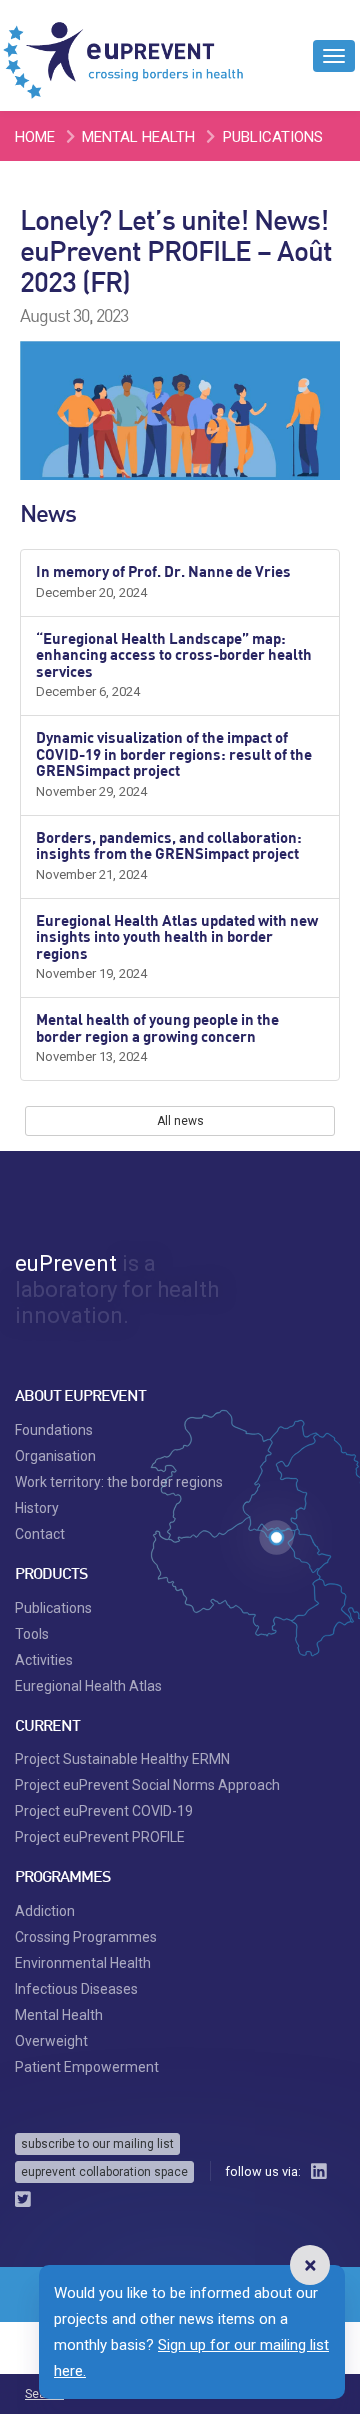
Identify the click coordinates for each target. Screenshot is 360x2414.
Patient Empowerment (87, 2067)
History (37, 1508)
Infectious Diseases (76, 1989)
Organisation (55, 1456)
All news (180, 1121)
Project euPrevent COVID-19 (104, 1811)
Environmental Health (83, 1963)
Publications (273, 137)
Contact (40, 1534)
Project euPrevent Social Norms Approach (147, 1785)
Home (35, 137)
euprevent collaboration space (104, 2172)
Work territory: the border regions (119, 1482)
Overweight (51, 2041)
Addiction (45, 1911)
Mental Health (138, 137)
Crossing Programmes (86, 1937)
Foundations (54, 1430)
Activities (44, 1660)
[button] (310, 2265)
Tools (32, 1634)
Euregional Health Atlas (88, 1686)
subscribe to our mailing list (97, 2144)
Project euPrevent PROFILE (100, 1837)
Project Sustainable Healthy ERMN (122, 1759)
